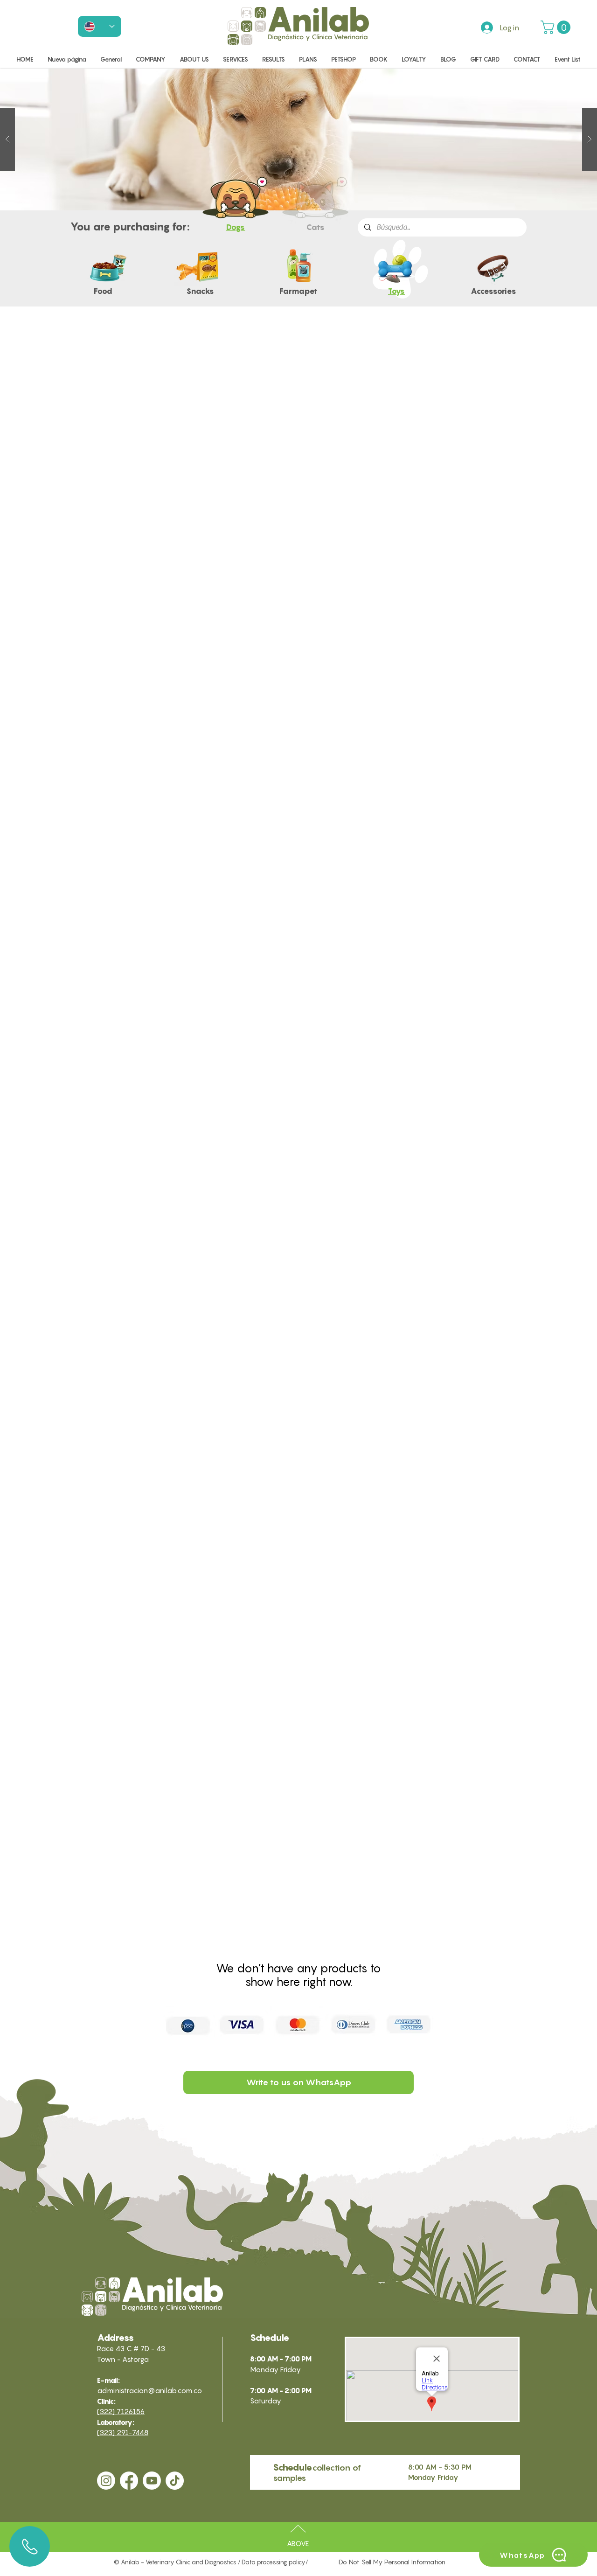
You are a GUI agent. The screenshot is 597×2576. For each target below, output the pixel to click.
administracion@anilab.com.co (149, 2390)
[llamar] (30, 2546)
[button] (557, 27)
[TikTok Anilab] (175, 2481)
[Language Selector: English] (100, 26)
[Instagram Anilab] (106, 2481)
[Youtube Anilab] (152, 2481)
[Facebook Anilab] (129, 2481)
